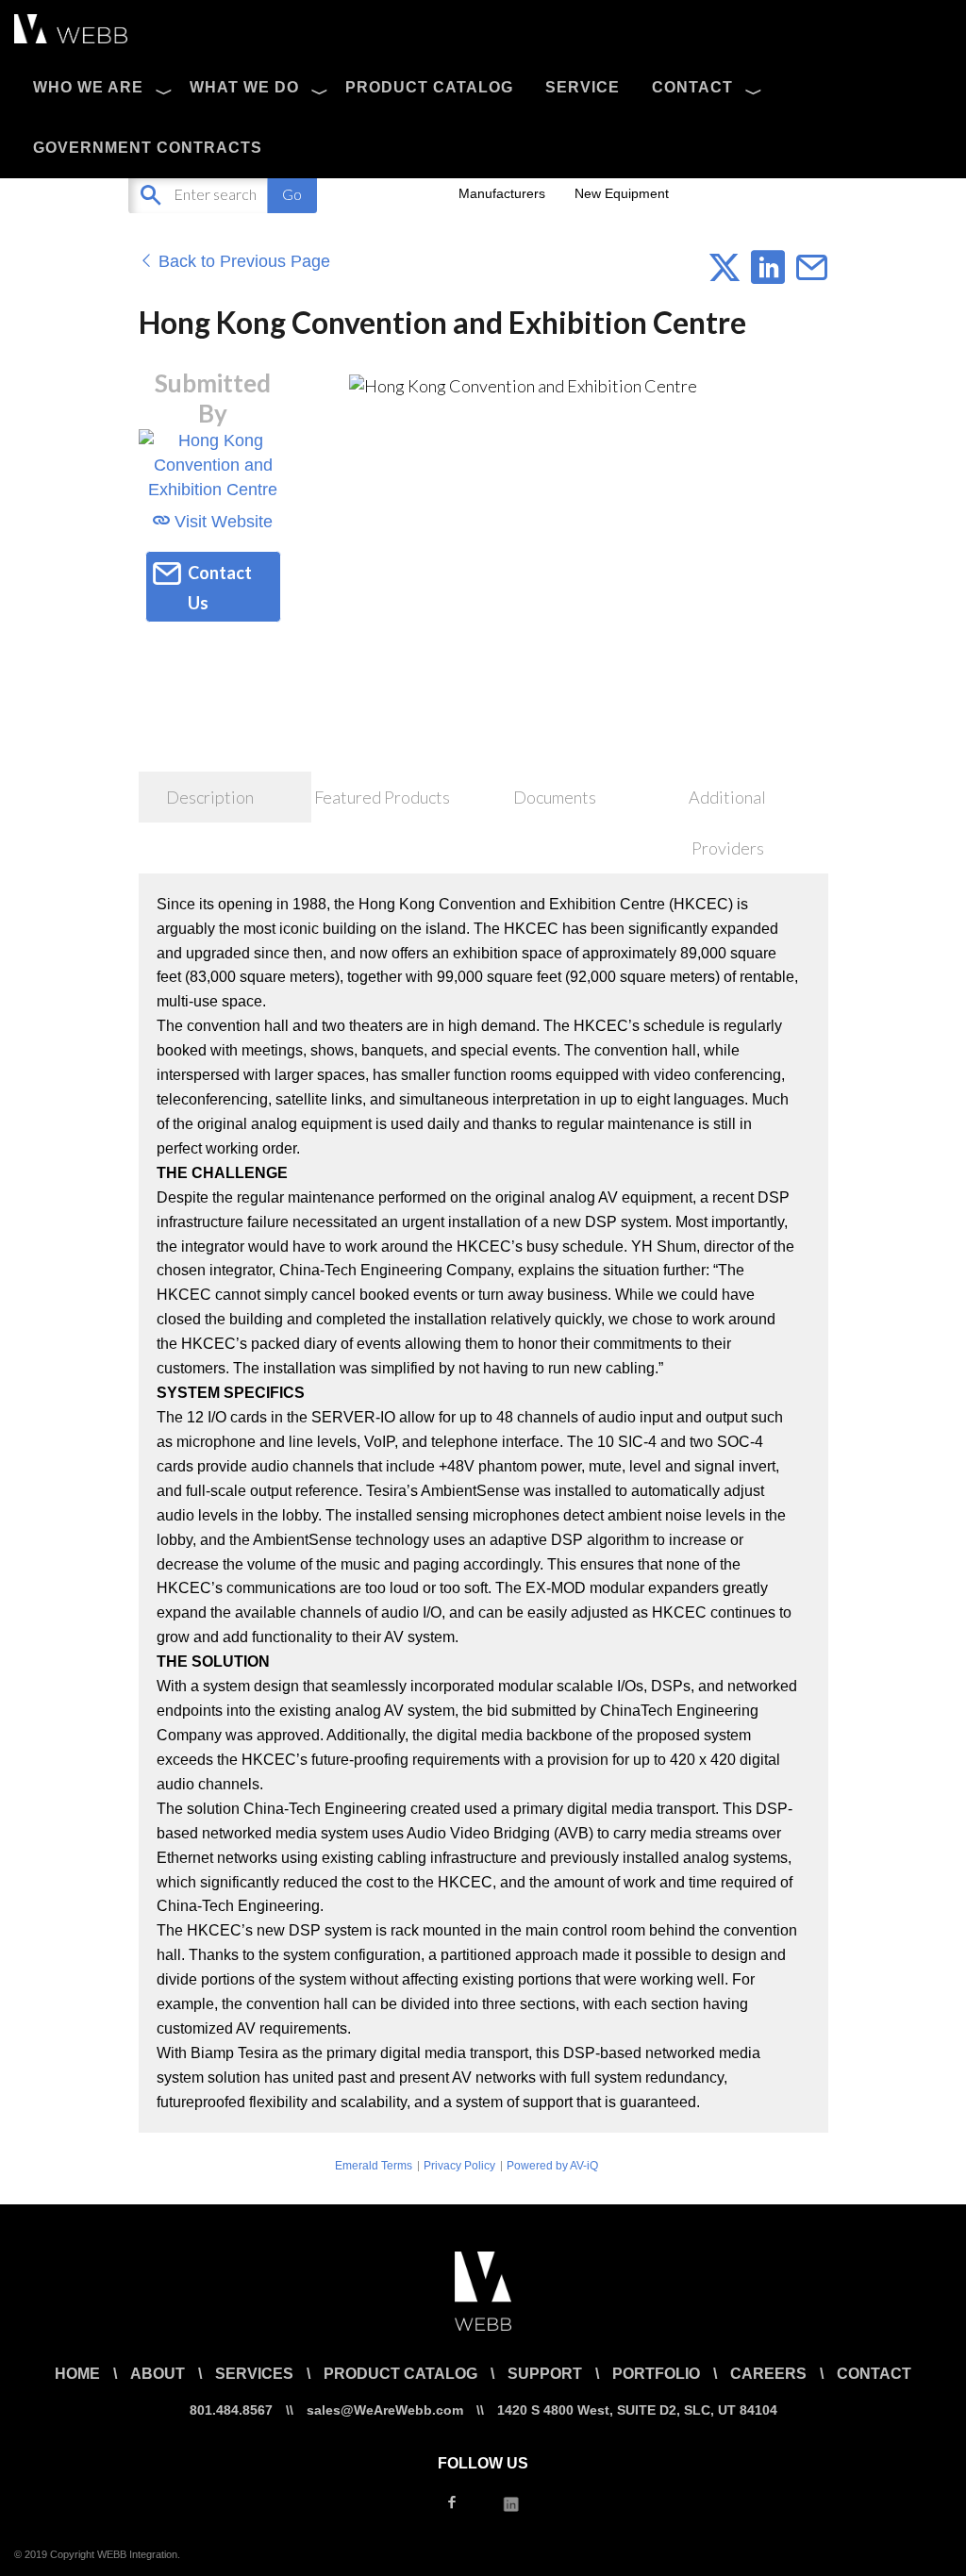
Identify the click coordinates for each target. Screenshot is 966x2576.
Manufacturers (502, 193)
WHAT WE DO (244, 87)
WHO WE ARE (88, 87)
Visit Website (221, 522)
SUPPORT (545, 2374)
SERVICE (583, 87)
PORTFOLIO (656, 2374)
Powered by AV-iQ (552, 2166)
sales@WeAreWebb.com (385, 2410)
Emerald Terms (374, 2166)
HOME (77, 2374)
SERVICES (254, 2374)
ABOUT (158, 2374)
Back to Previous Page (242, 261)
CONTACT (692, 87)
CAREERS (768, 2374)
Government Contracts (148, 148)
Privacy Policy (459, 2166)
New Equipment (622, 193)
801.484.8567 (231, 2410)
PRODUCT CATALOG (429, 87)
